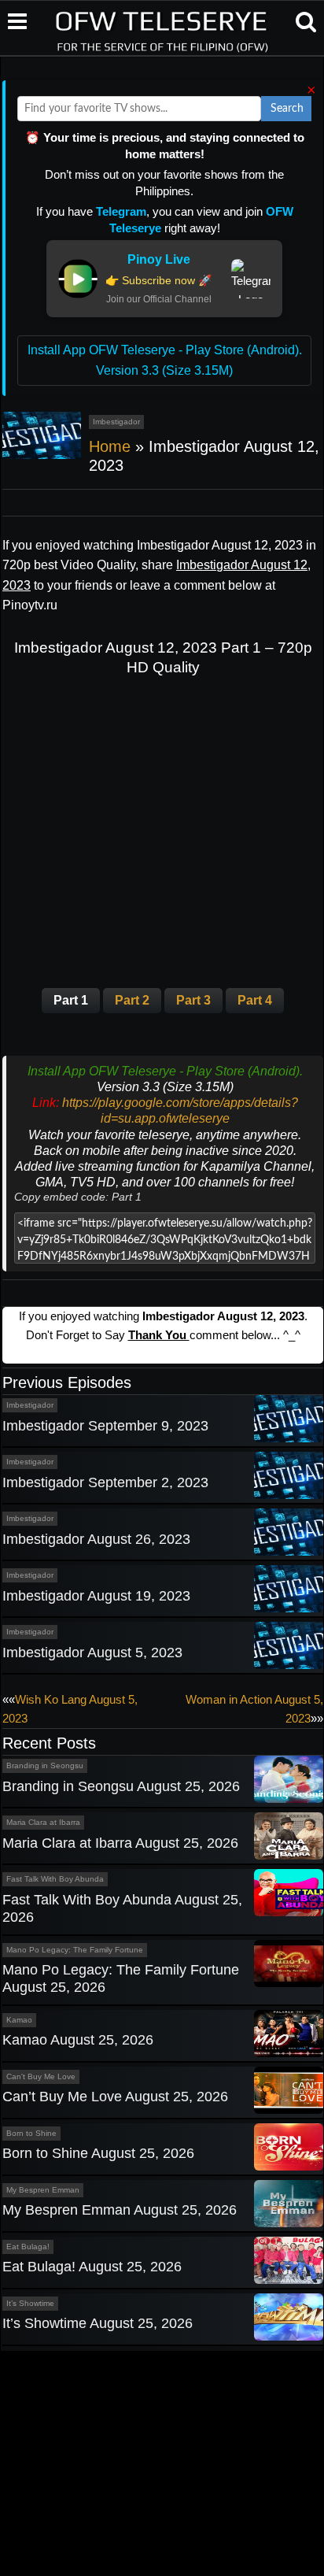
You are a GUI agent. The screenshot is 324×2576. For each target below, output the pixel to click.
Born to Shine (31, 2133)
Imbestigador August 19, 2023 (96, 1596)
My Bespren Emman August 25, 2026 (120, 2210)
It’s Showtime (30, 2303)
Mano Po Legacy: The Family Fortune (75, 1950)
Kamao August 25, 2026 (78, 2040)
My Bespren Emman (43, 2190)
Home (110, 446)
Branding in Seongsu (45, 1765)
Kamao (19, 2020)
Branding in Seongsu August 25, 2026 (121, 1786)
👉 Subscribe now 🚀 (158, 280)
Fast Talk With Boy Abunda (55, 1879)
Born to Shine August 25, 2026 (98, 2153)
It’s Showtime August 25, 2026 (98, 2323)
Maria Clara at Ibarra (43, 1822)
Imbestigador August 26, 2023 (96, 1539)
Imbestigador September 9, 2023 (105, 1426)
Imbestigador (116, 422)
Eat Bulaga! (28, 2247)
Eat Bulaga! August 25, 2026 (92, 2267)
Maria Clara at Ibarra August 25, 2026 (120, 1843)
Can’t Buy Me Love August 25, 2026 (115, 2097)
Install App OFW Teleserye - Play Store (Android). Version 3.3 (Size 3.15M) (165, 360)
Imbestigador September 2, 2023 (105, 1482)
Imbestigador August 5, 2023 (92, 1653)
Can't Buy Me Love (41, 2076)
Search (287, 109)
